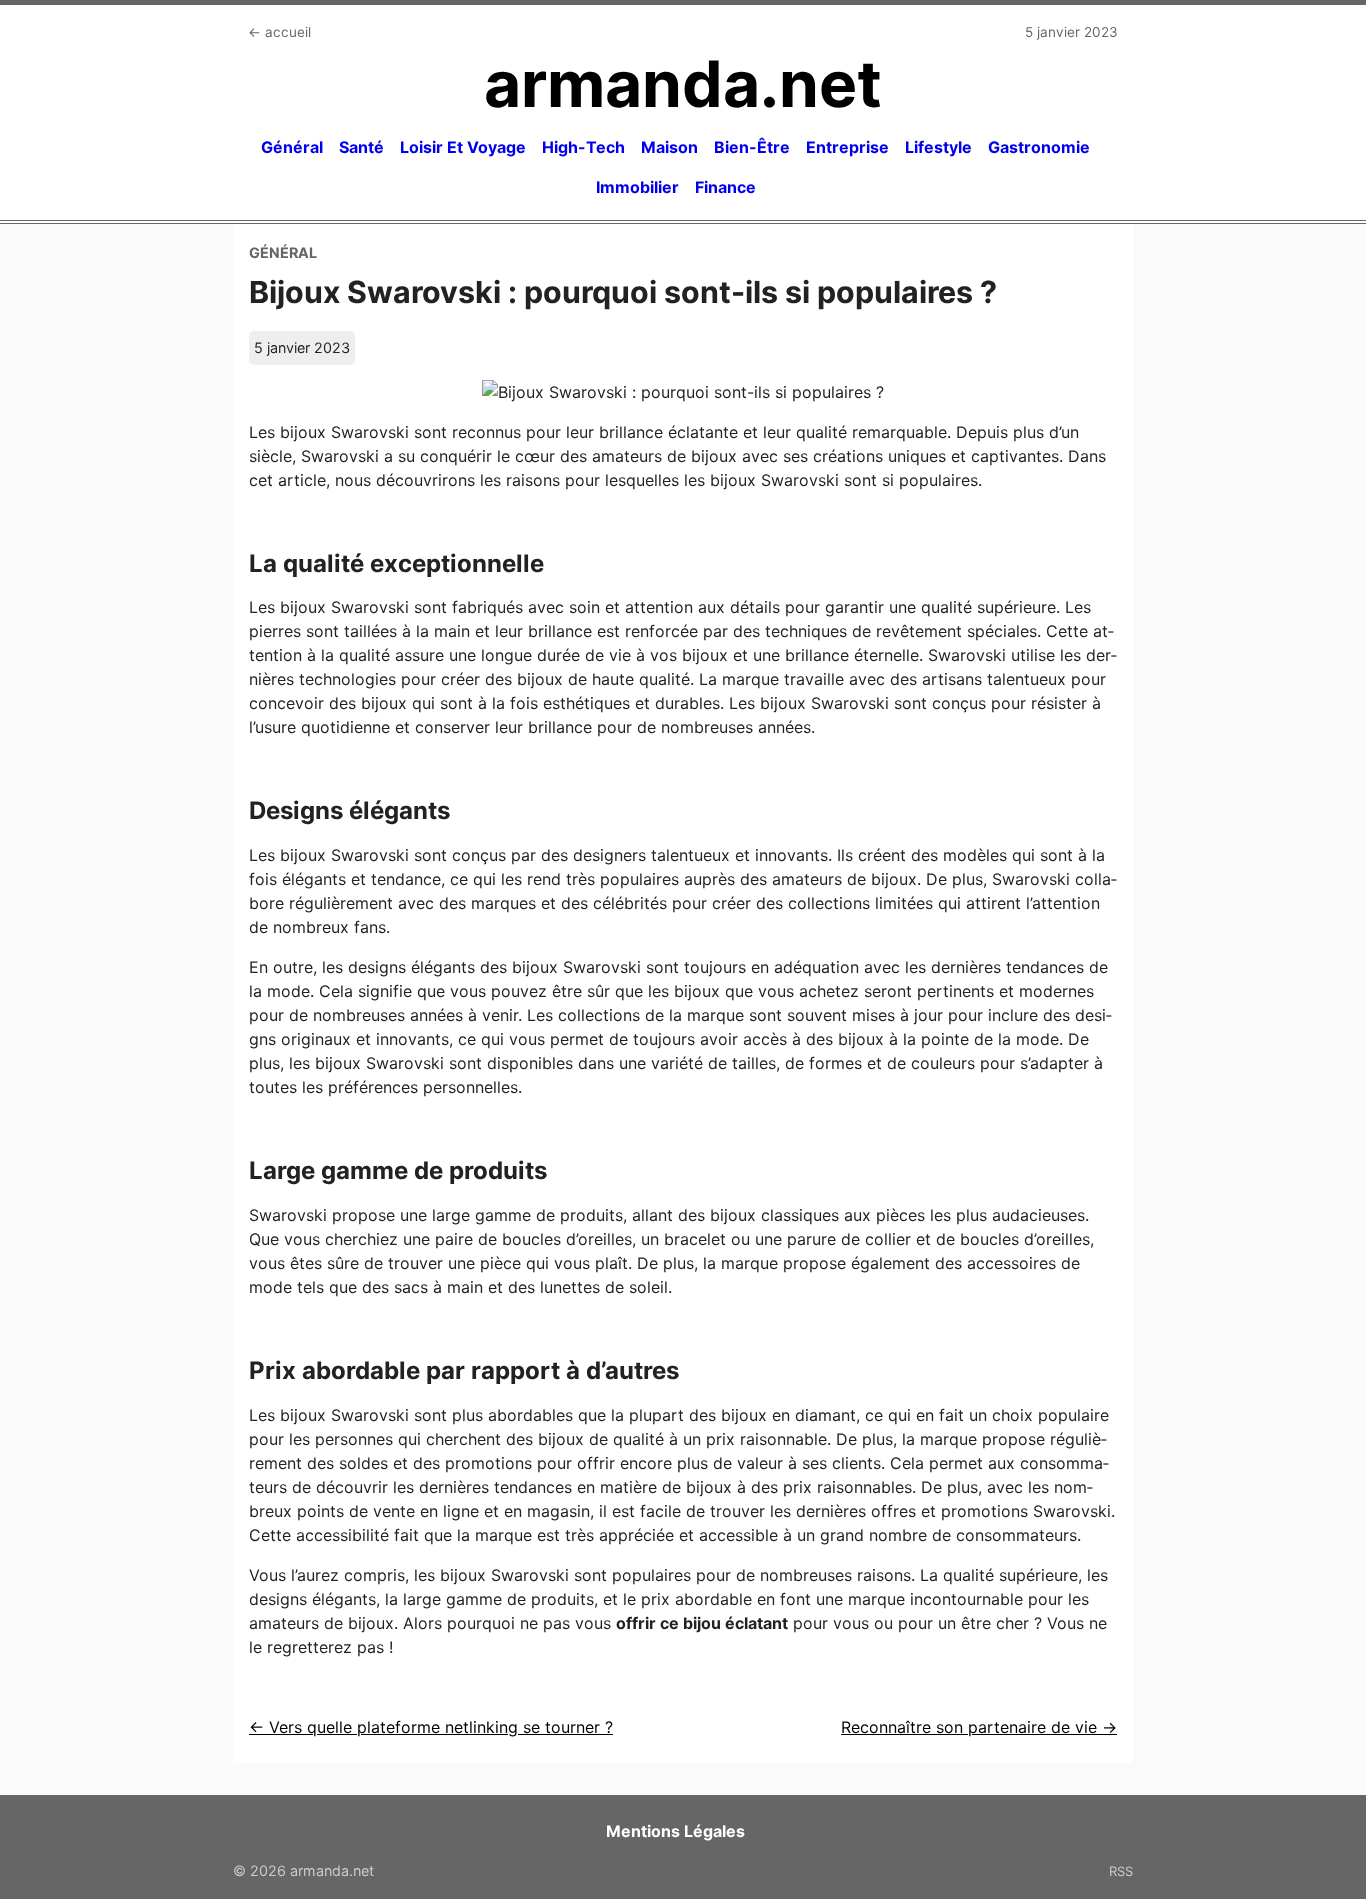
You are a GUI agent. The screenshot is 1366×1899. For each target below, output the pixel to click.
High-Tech (583, 147)
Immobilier (637, 187)
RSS (1121, 1871)
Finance (725, 187)
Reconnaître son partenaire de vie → (979, 1727)
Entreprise (847, 147)
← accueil (279, 32)
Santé (361, 147)
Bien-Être (752, 147)
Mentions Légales (675, 1831)
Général (292, 147)
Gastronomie (1039, 147)
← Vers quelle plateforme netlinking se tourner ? (431, 1727)
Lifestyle (938, 147)
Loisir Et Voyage (463, 147)
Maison (669, 147)
